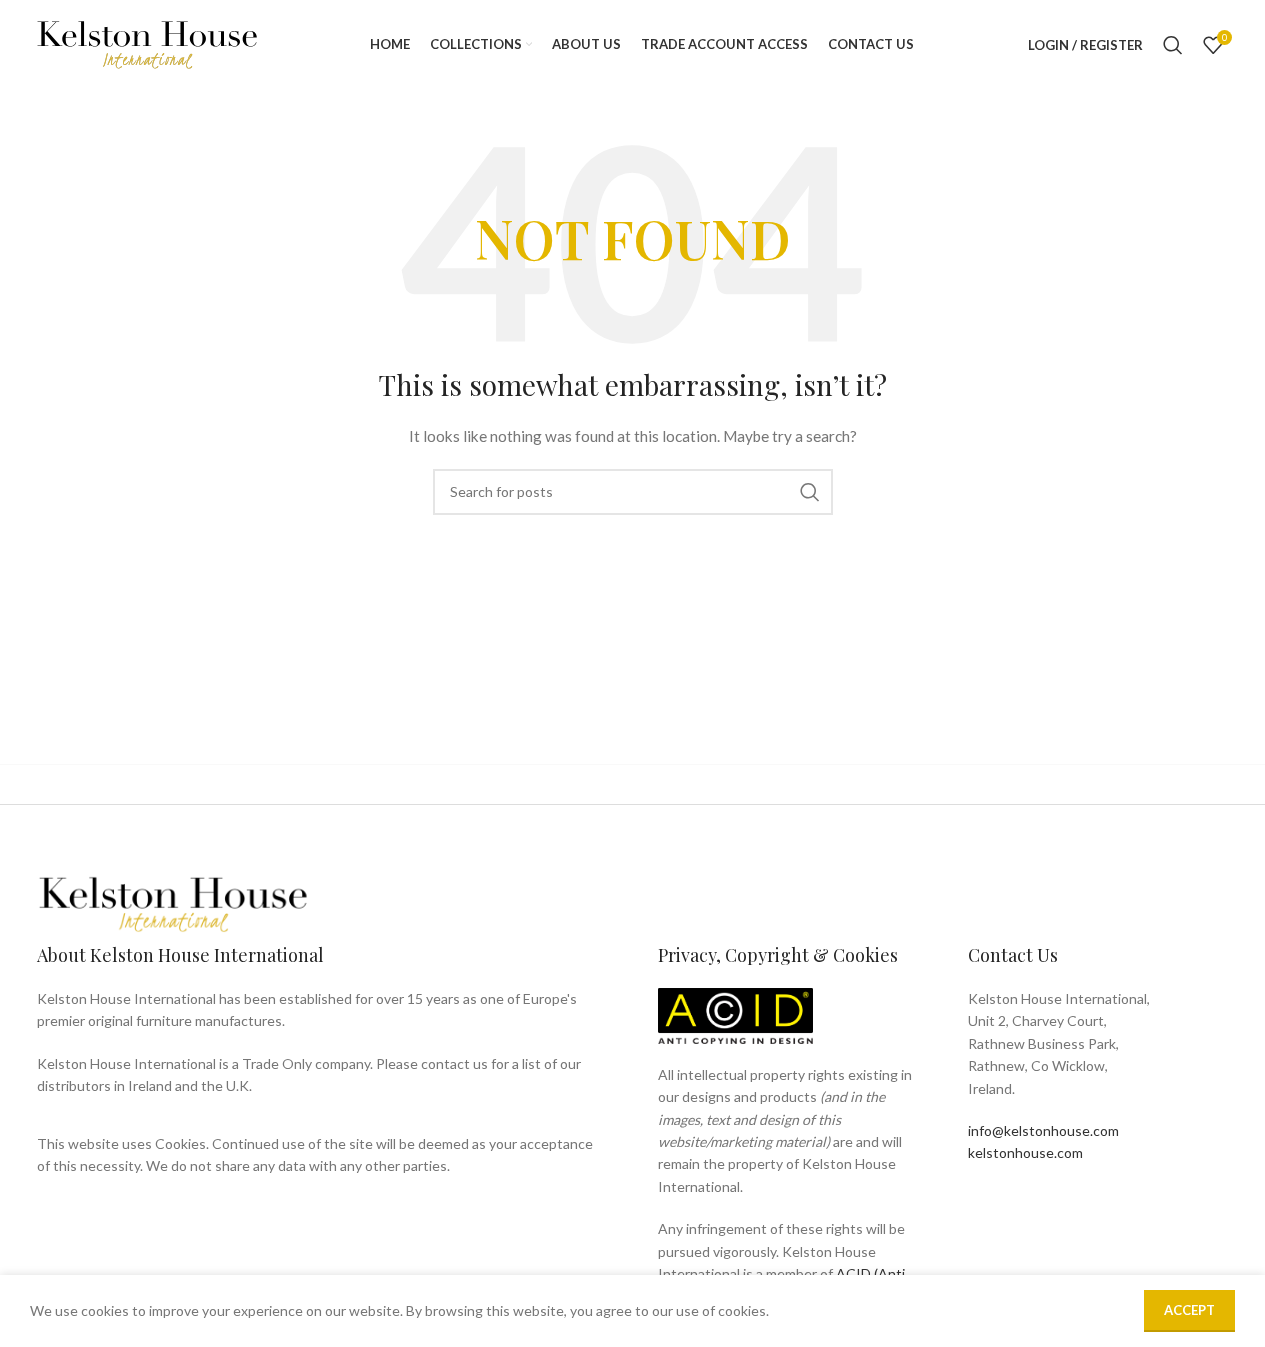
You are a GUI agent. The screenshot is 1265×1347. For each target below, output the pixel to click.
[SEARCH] (810, 492)
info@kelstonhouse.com (1043, 1130)
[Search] (1173, 45)
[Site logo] (147, 43)
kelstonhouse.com (1025, 1152)
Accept (1189, 1310)
